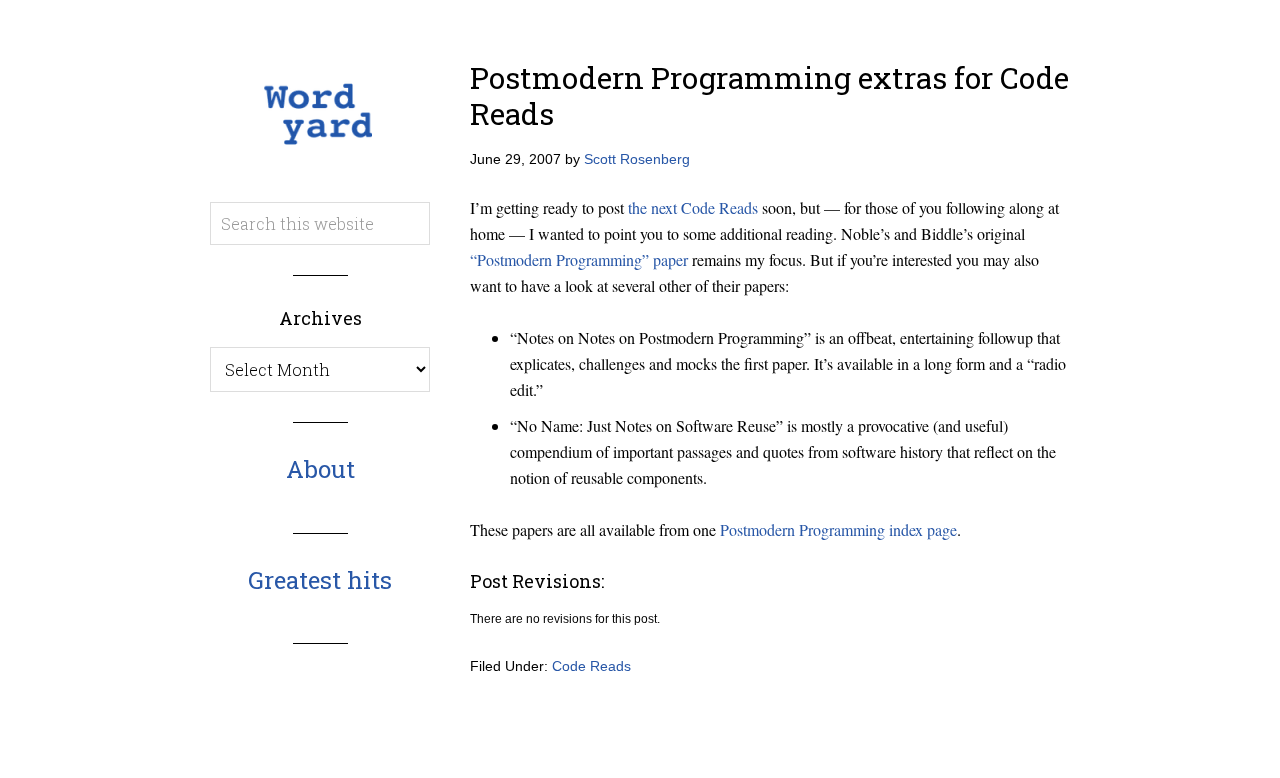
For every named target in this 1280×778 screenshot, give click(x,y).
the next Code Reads (693, 207)
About (320, 469)
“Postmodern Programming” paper (579, 259)
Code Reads (591, 666)
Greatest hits (320, 580)
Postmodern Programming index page (838, 529)
